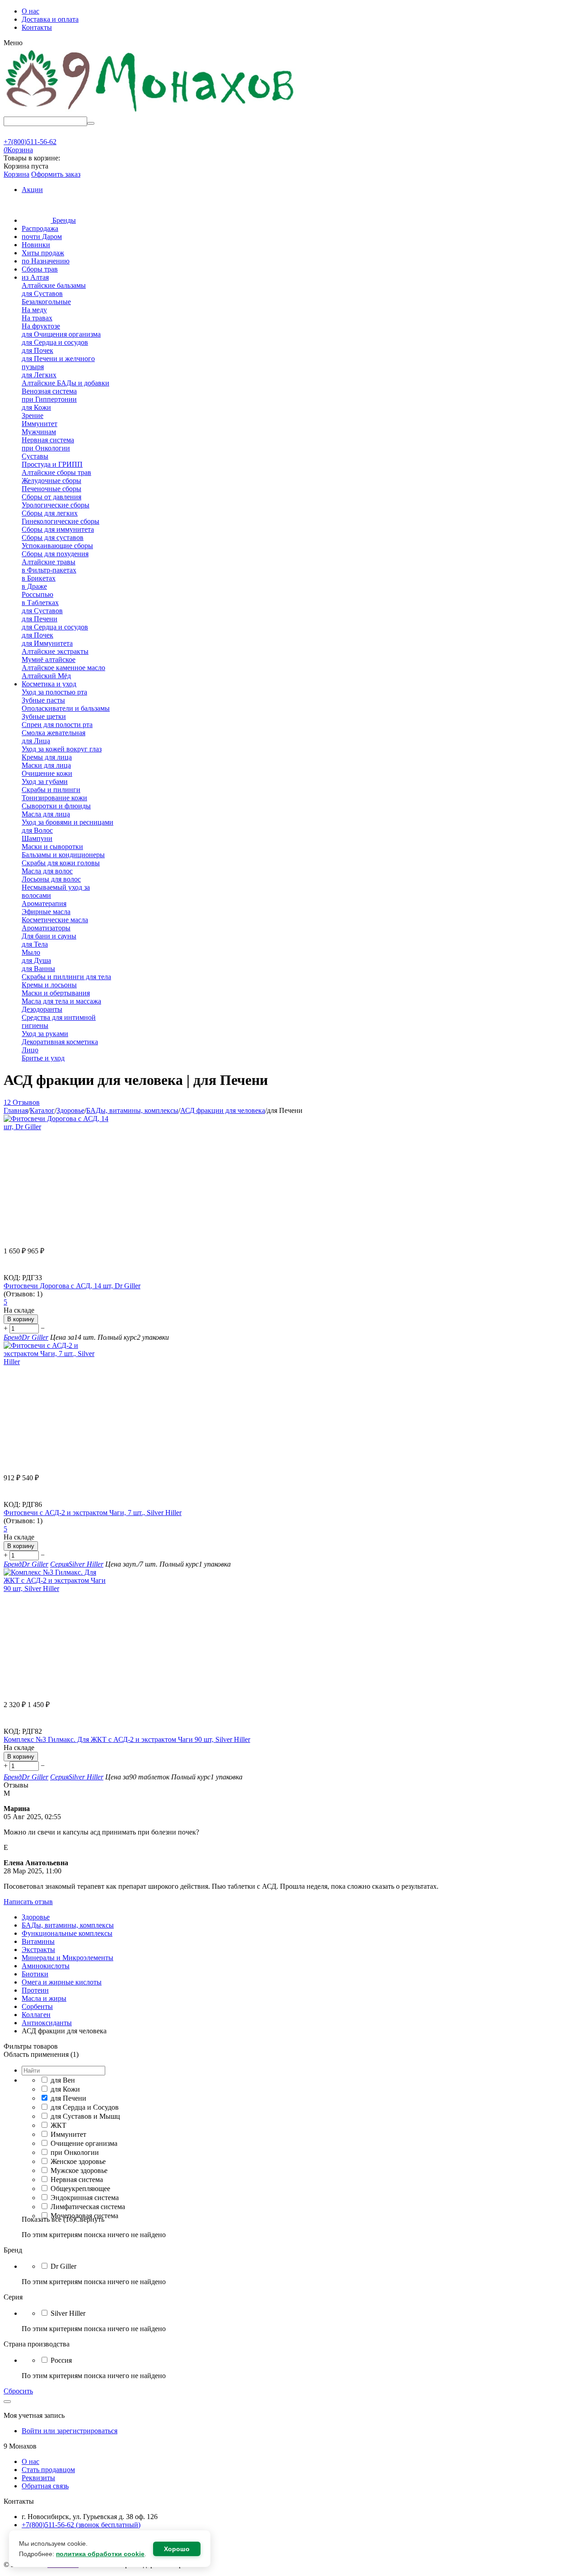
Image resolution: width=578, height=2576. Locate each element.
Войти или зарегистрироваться (70, 2431)
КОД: (12, 1278)
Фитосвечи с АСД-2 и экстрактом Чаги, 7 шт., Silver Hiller (93, 1513)
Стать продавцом (48, 2470)
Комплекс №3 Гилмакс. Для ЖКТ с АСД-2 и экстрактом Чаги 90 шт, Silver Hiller (127, 1739)
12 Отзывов (22, 1102)
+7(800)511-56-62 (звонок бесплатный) (81, 2525)
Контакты (37, 27)
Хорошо (177, 2549)
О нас (30, 11)
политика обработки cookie (100, 2554)
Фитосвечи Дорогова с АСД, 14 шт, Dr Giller (72, 1286)
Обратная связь (45, 2486)
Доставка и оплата (50, 19)
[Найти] (91, 123)
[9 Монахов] (150, 112)
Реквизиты (38, 2478)
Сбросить (18, 2391)
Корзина (16, 174)
